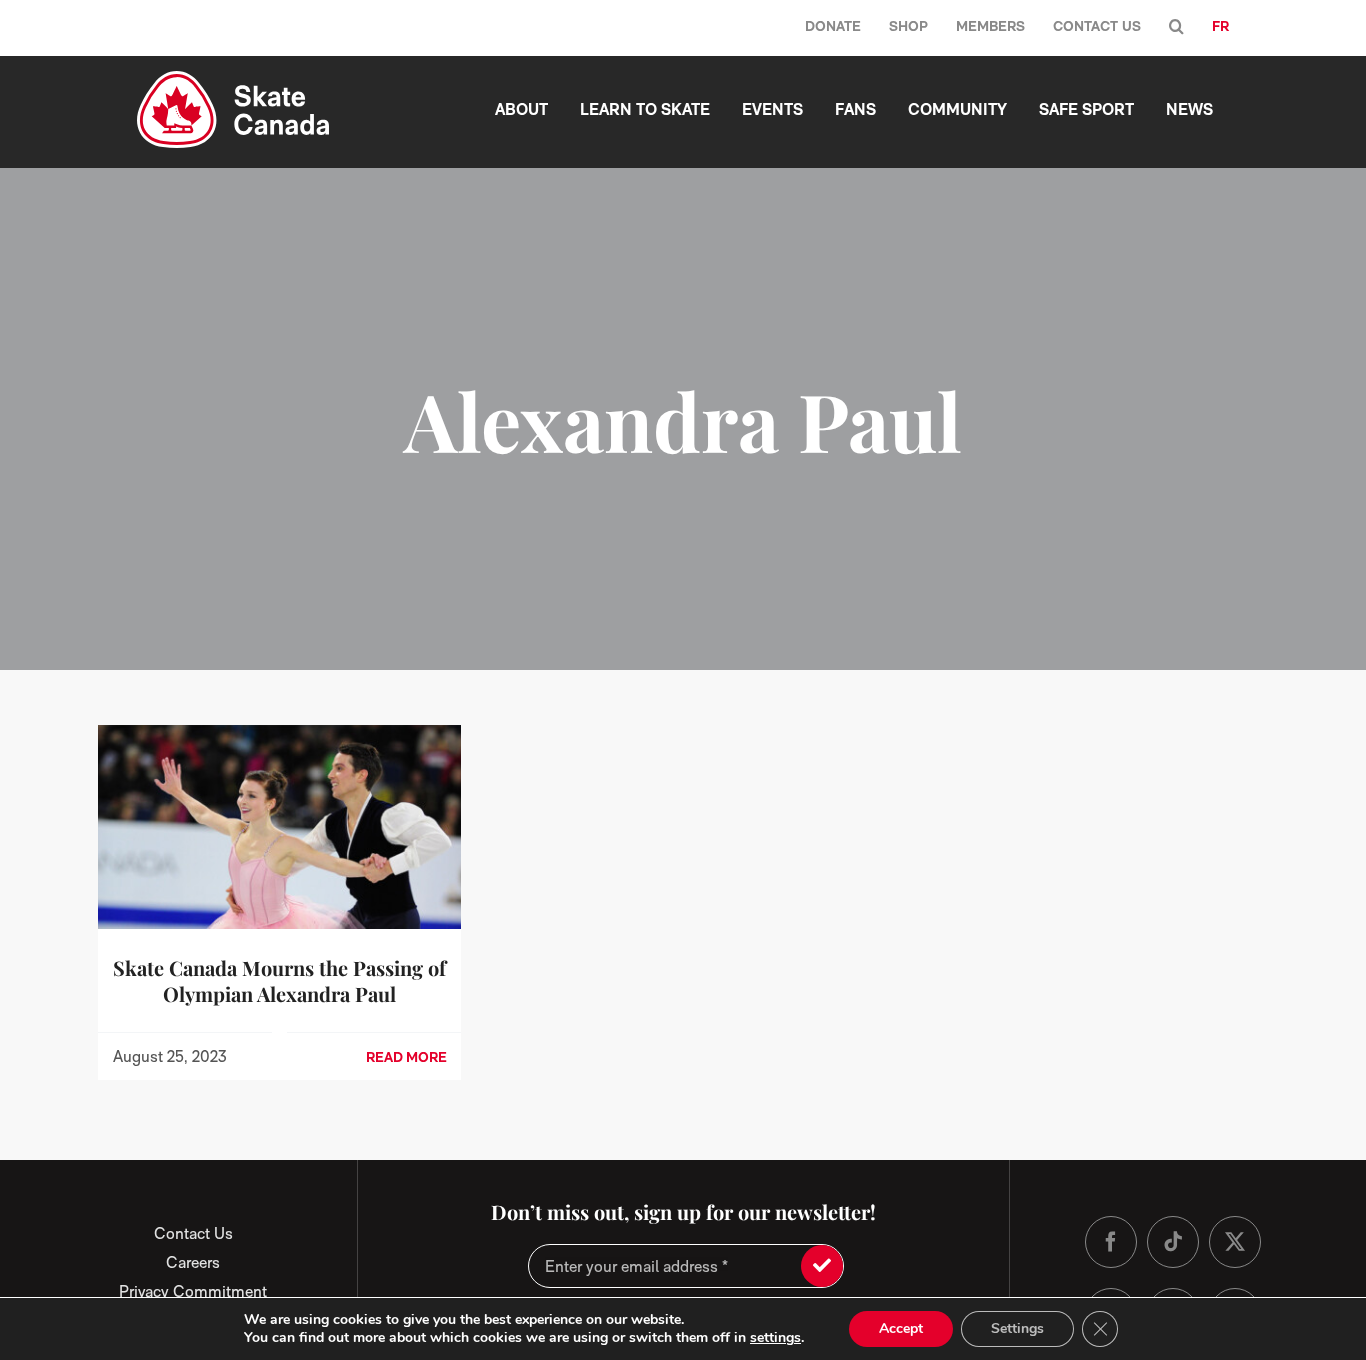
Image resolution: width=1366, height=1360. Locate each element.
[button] (1176, 27)
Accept (901, 1328)
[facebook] (1111, 1242)
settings (775, 1338)
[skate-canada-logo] (233, 78)
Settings (1017, 1328)
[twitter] (1235, 1242)
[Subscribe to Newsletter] (822, 1266)
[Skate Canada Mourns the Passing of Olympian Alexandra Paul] (279, 738)
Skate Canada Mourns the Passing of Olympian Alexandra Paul (279, 980)
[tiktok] (1173, 1242)
